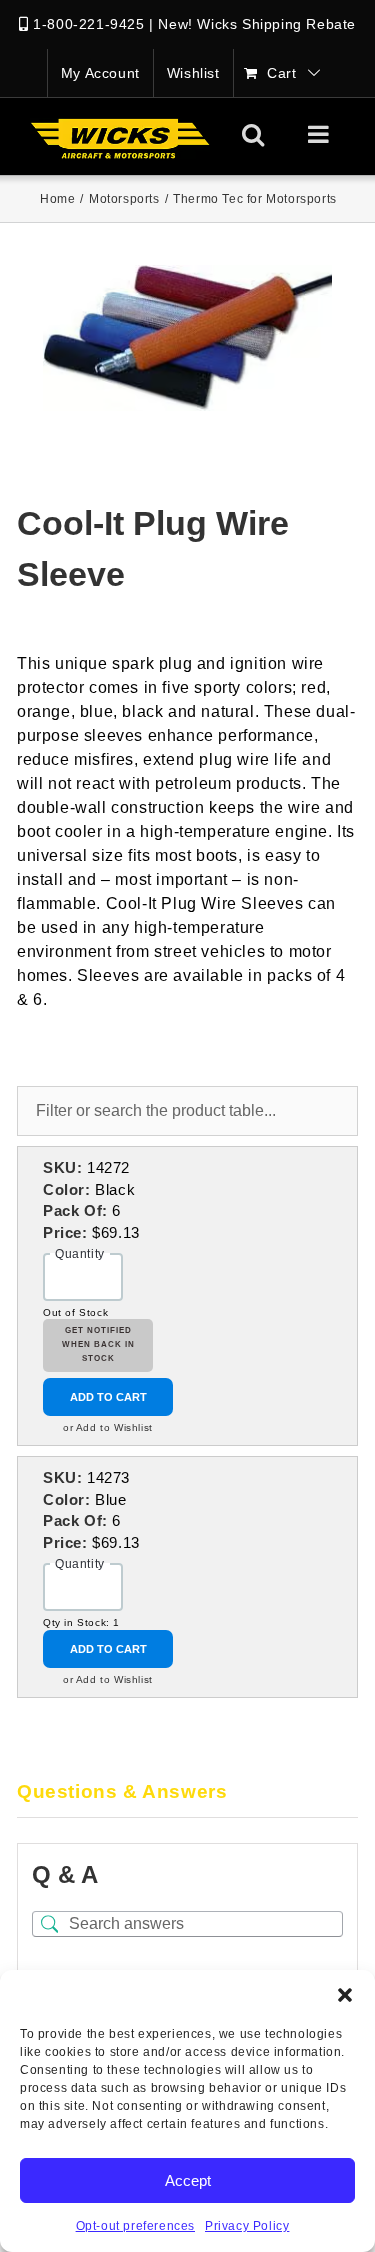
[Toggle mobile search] (253, 134)
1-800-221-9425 (88, 24)
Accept (188, 2180)
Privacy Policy (247, 2226)
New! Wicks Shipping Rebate (257, 24)
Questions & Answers (122, 1791)
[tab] (187, 1793)
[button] (345, 1995)
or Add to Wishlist (108, 1427)
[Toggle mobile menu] (320, 134)
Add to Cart (108, 1397)
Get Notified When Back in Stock (98, 1345)
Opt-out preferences (135, 2226)
